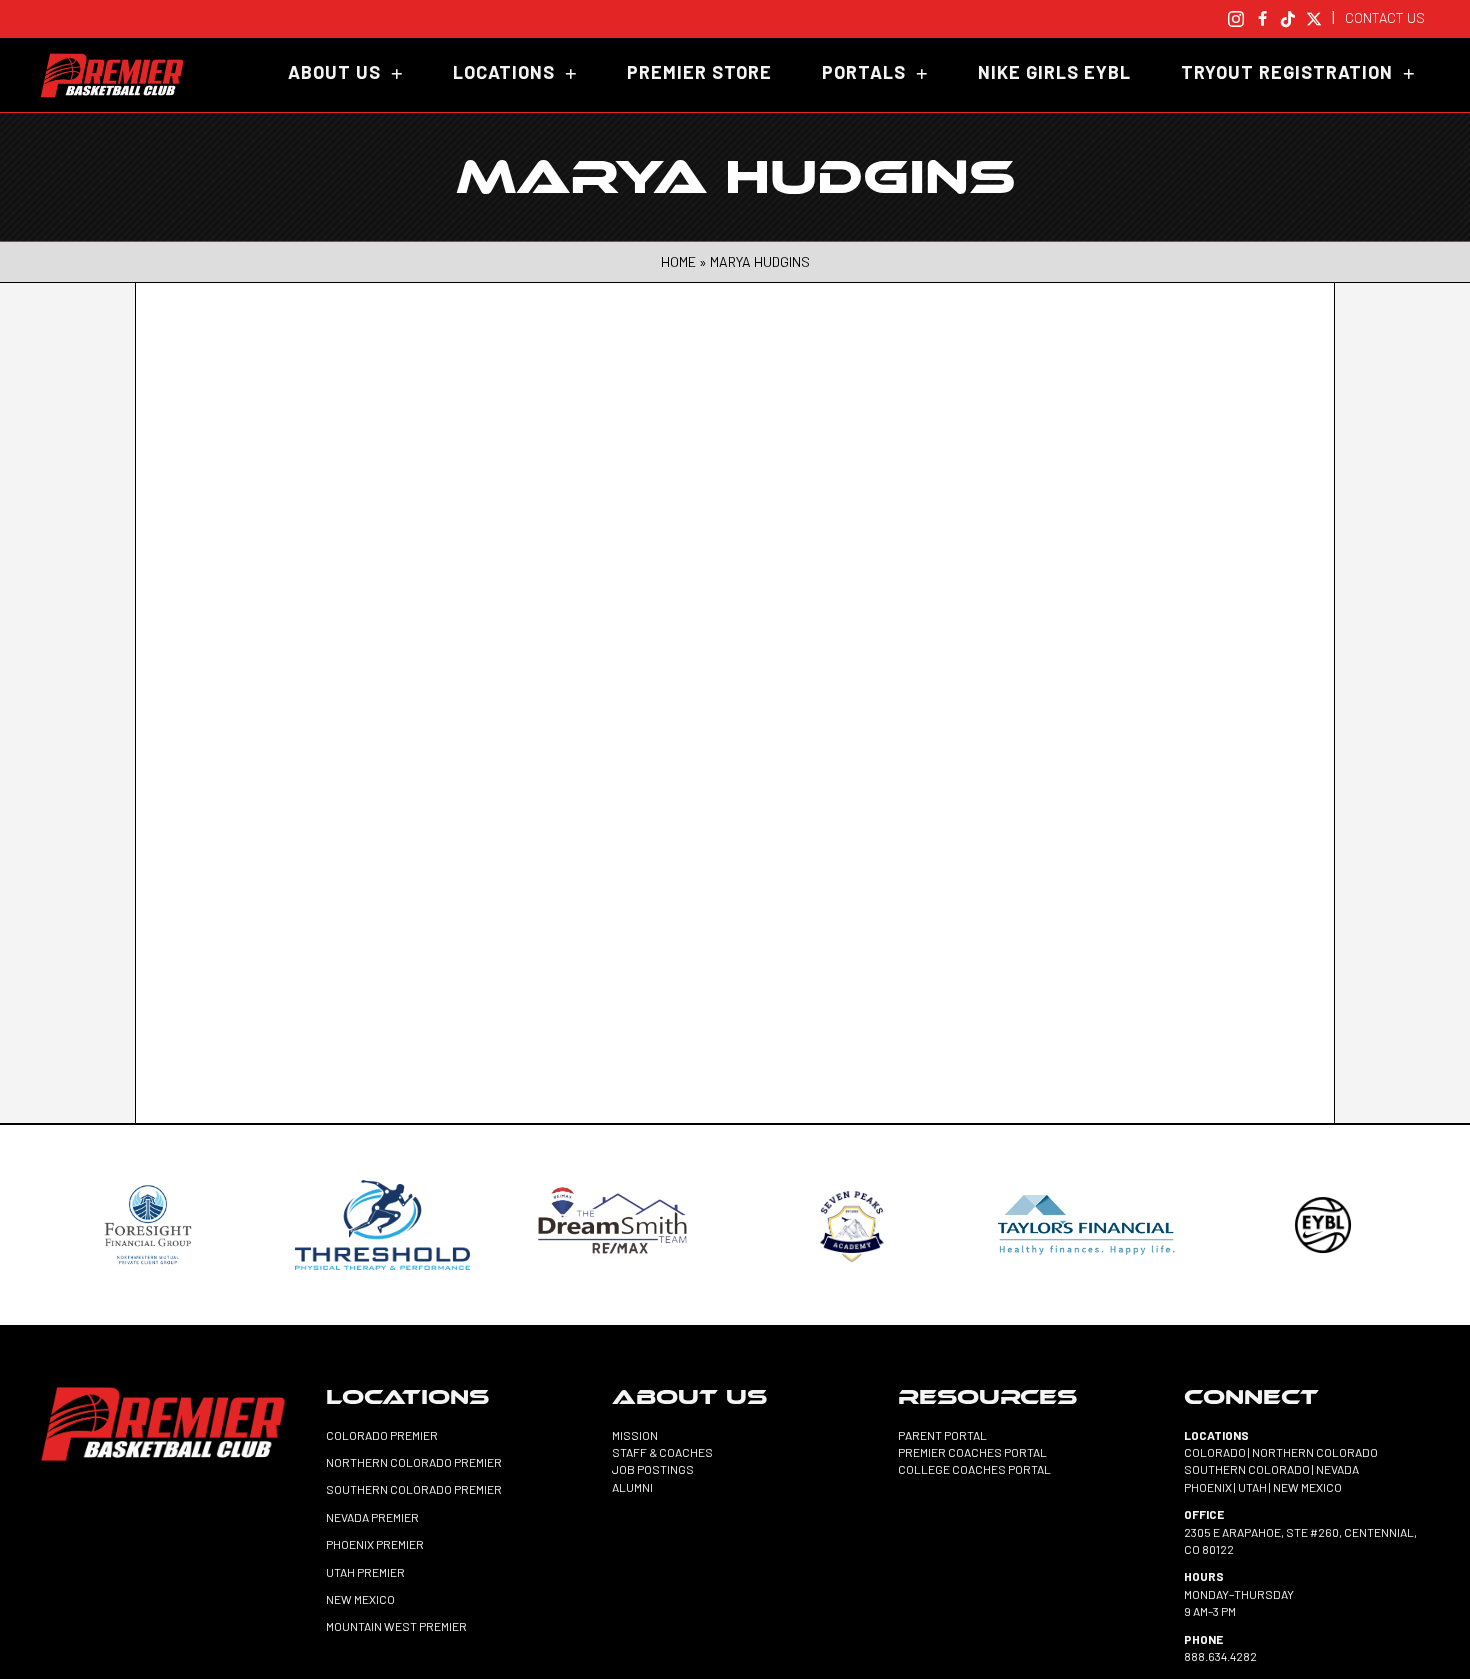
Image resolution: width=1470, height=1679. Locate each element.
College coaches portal (974, 1469)
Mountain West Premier (396, 1626)
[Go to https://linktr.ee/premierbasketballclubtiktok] (1288, 16)
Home (678, 261)
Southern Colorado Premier (414, 1489)
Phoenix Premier (375, 1544)
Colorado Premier (382, 1435)
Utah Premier (365, 1572)
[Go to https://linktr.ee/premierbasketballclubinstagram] (1236, 16)
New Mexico (360, 1599)
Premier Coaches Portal (972, 1452)
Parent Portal (942, 1435)
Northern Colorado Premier (414, 1462)
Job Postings (653, 1469)
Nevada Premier (372, 1517)
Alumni (632, 1487)
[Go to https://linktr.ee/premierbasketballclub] (1314, 16)
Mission (635, 1435)
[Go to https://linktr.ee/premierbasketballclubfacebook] (1262, 16)
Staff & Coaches (662, 1452)
